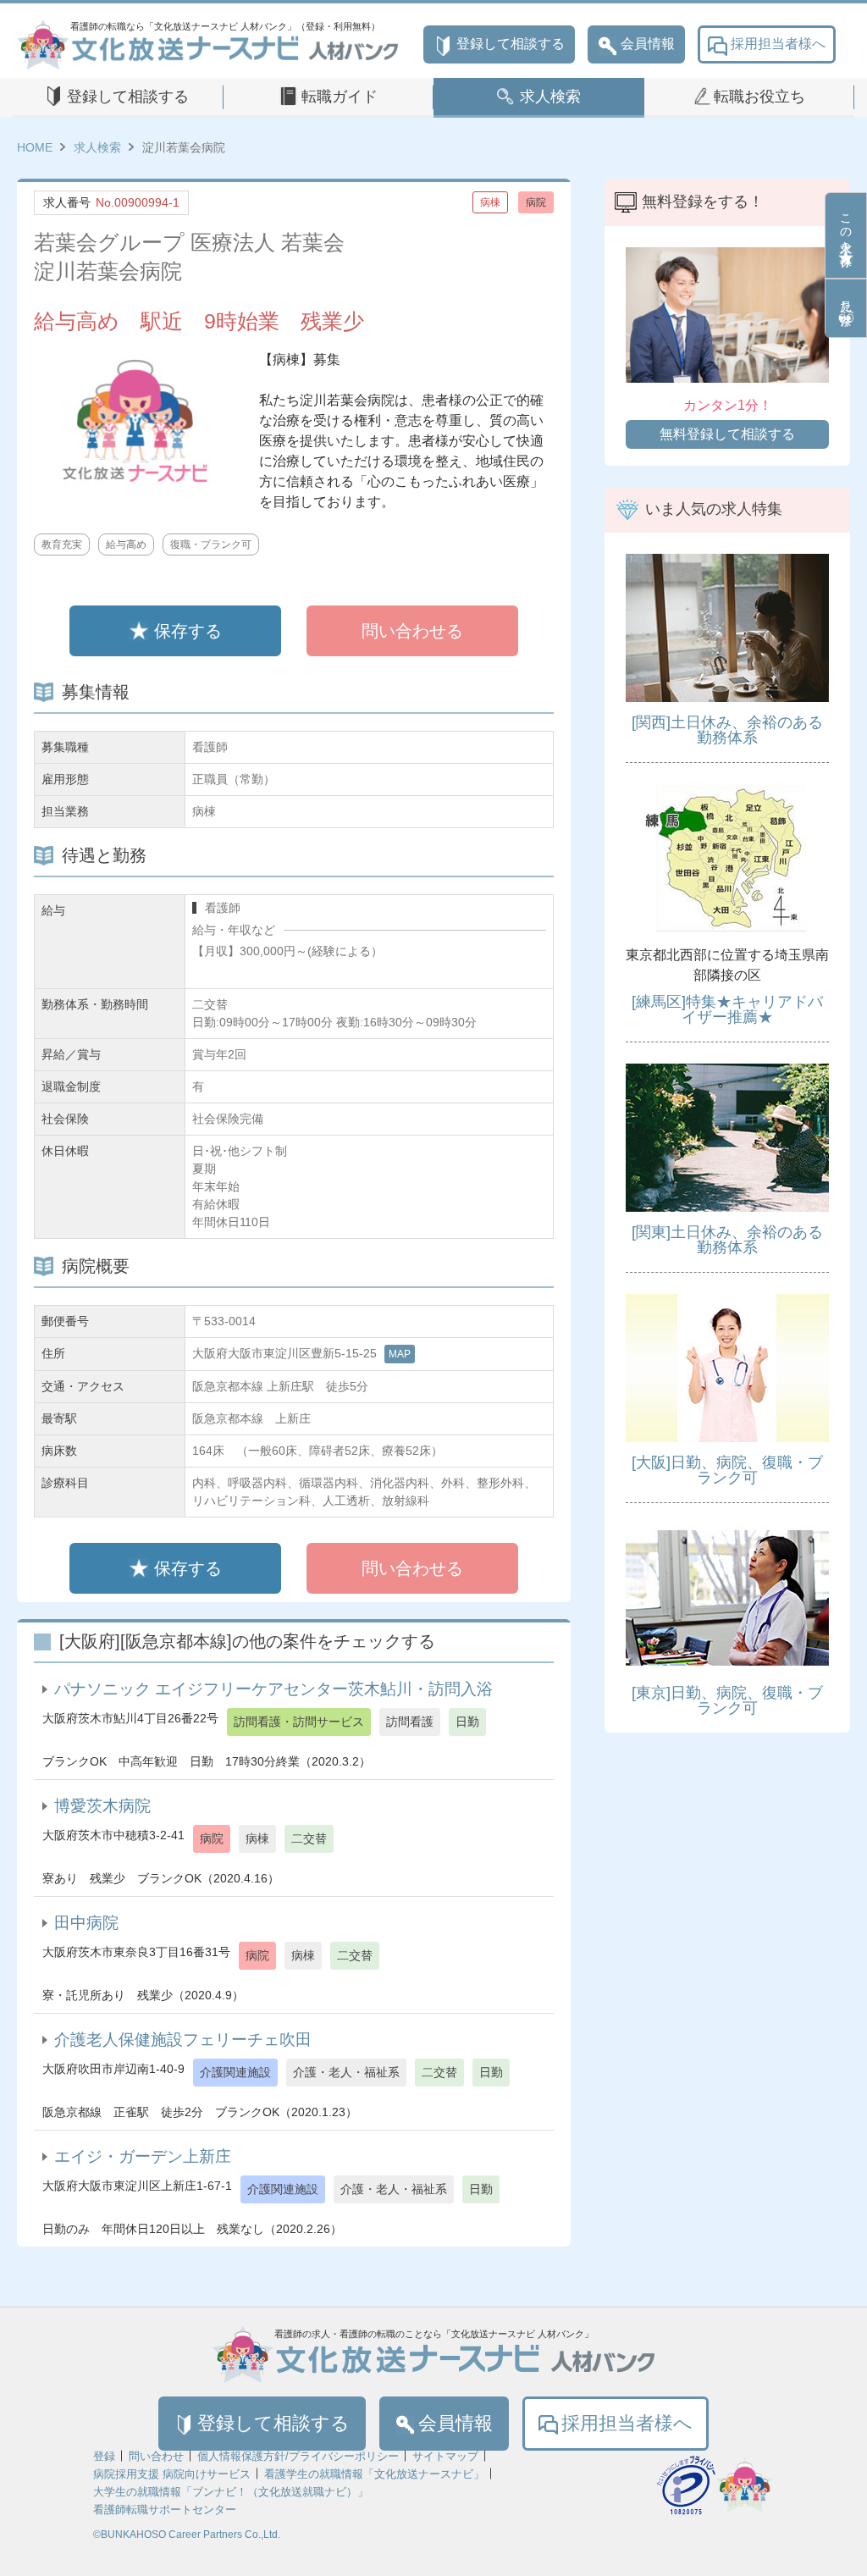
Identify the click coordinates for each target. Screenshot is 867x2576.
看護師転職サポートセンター (165, 2510)
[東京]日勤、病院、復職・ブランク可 (727, 1700)
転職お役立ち (759, 97)
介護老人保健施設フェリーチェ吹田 (183, 2040)
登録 (104, 2456)
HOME (35, 147)
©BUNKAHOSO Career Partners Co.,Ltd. (187, 2535)
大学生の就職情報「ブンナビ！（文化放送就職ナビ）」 (231, 2492)
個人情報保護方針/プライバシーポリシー (298, 2456)
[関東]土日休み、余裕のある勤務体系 (727, 1240)
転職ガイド (340, 97)
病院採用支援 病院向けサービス (172, 2474)
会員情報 (648, 44)
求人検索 (550, 97)
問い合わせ (156, 2456)
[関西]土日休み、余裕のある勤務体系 (727, 730)
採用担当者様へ (778, 44)
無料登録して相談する (727, 434)
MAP (400, 1354)
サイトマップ (445, 2456)
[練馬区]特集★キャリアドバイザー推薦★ (727, 1009)
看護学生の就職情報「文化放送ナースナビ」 (374, 2474)
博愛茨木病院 (102, 1806)
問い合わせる (412, 631)
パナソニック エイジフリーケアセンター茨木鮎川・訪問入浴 (273, 1689)
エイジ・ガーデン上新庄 (143, 2156)
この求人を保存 (846, 226)
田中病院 (86, 1923)
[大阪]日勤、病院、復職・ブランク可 (727, 1470)
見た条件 (846, 299)
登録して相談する (511, 44)
